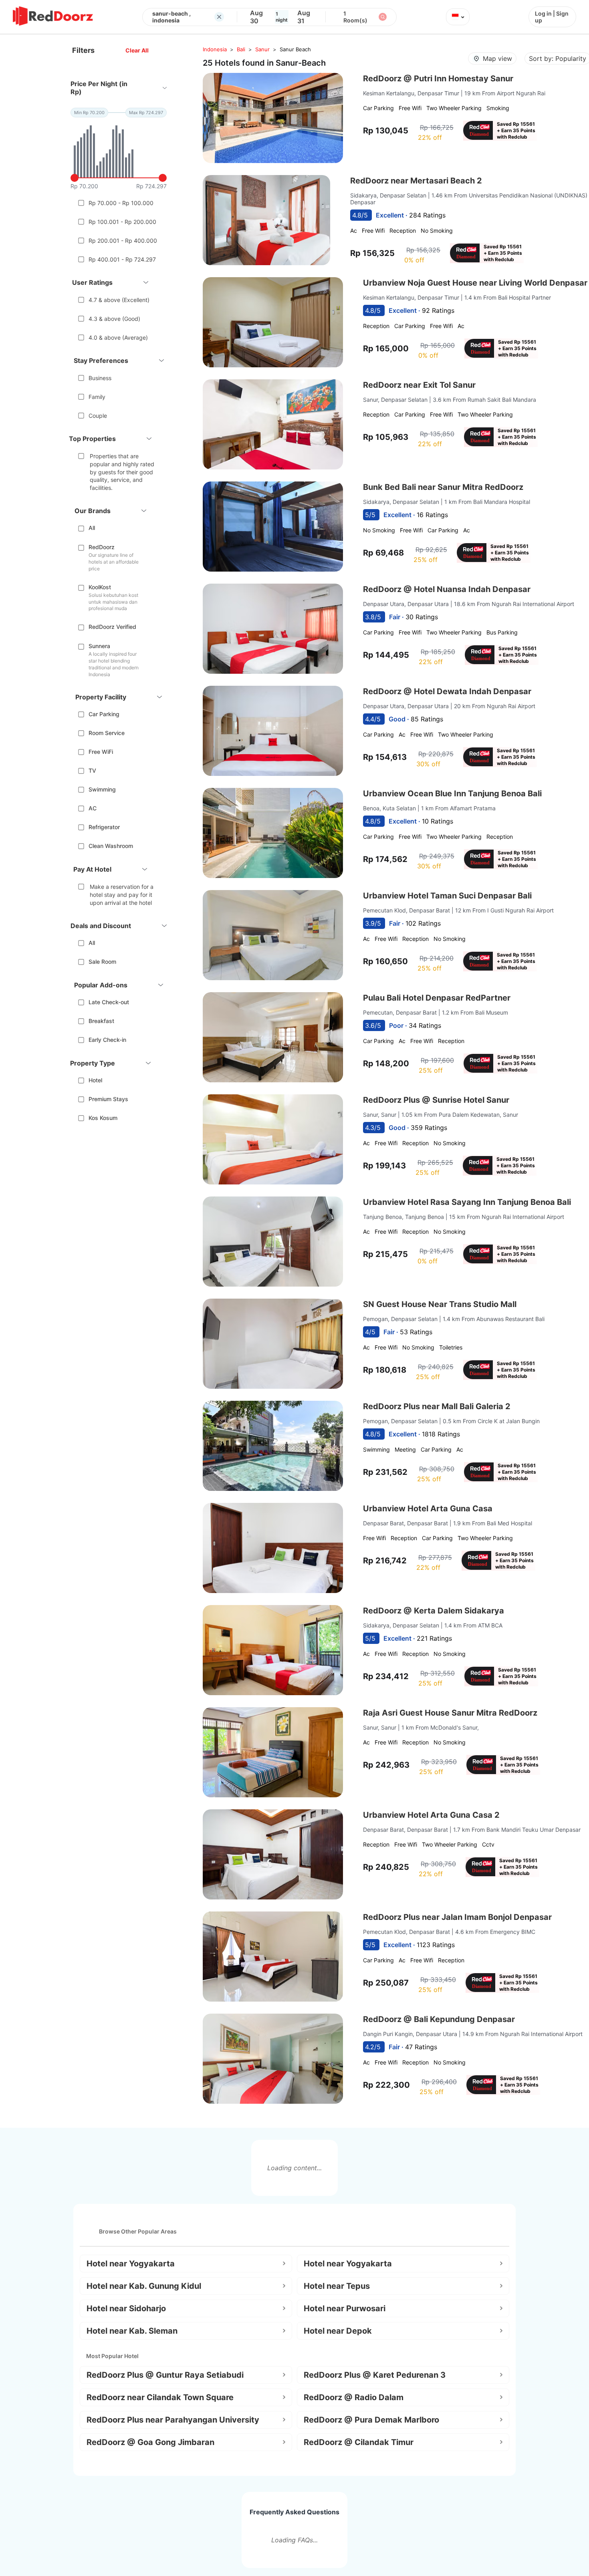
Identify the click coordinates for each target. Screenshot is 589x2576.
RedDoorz (102, 547)
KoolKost (100, 587)
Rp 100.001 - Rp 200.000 (122, 222)
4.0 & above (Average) (118, 337)
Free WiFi (101, 752)
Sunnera (99, 646)
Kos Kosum (103, 1118)
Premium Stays (108, 1099)
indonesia (215, 49)
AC (93, 808)
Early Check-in (107, 1040)
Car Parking (104, 714)
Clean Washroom (111, 846)
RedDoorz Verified (112, 627)
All (92, 528)
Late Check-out (109, 1002)
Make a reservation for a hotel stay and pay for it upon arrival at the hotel (122, 894)
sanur (262, 49)
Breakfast (101, 1021)
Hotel (95, 1080)
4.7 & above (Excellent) (119, 300)
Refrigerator (104, 827)
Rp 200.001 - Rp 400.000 (123, 241)
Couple (98, 416)
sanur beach (295, 49)
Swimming (102, 789)
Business (100, 378)
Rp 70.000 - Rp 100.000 (121, 203)
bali (241, 49)
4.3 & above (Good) (114, 319)
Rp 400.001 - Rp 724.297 (122, 259)
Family (97, 397)
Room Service (107, 733)
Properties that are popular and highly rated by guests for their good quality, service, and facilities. (122, 472)
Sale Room (102, 962)
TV (92, 770)
